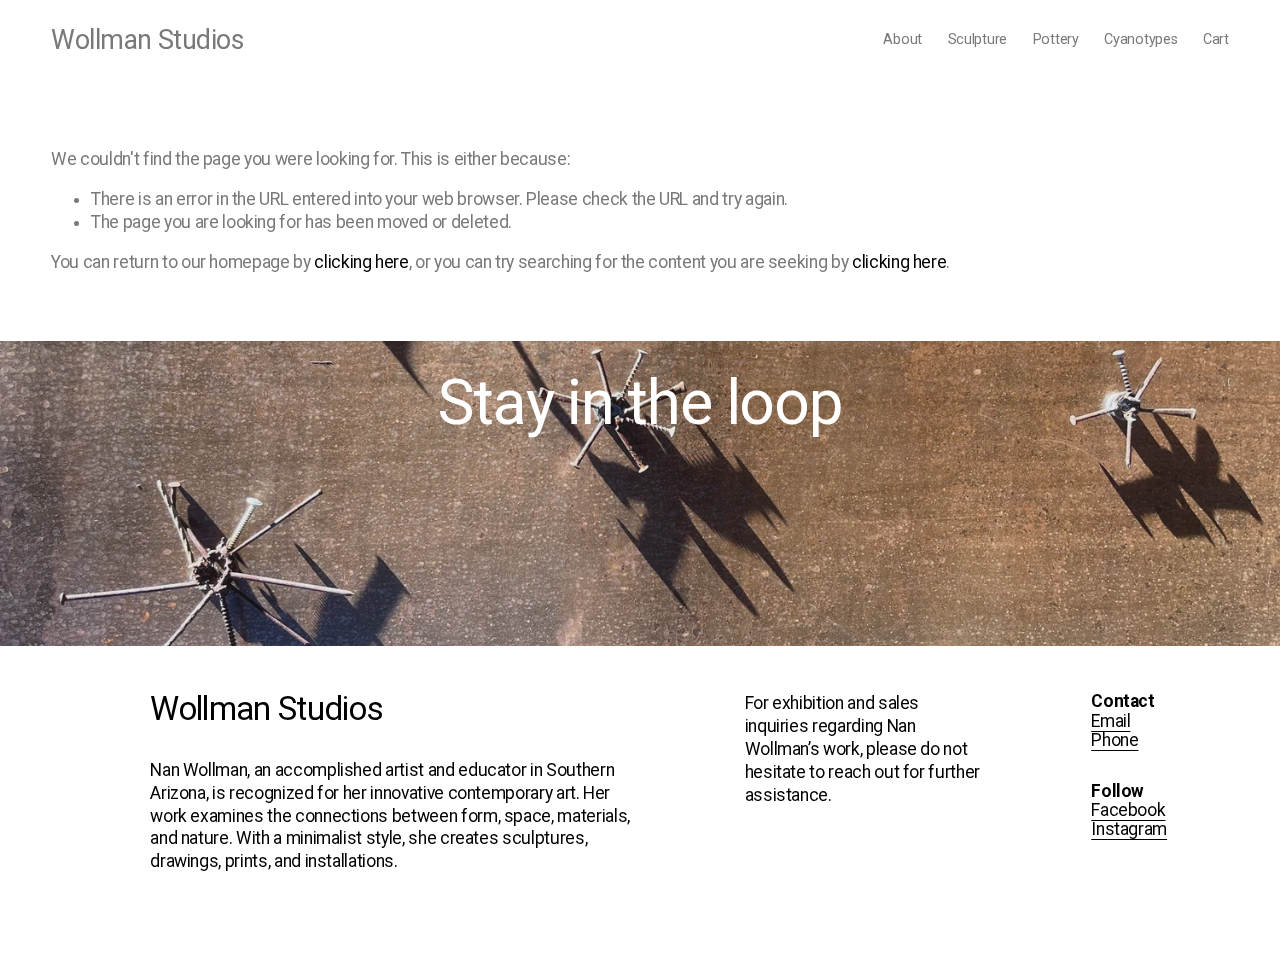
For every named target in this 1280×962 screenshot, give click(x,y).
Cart (1216, 39)
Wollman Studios (147, 40)
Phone (1114, 740)
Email (1110, 721)
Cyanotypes (1140, 39)
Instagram (1129, 829)
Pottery (1056, 39)
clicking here (361, 262)
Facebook (1128, 810)
